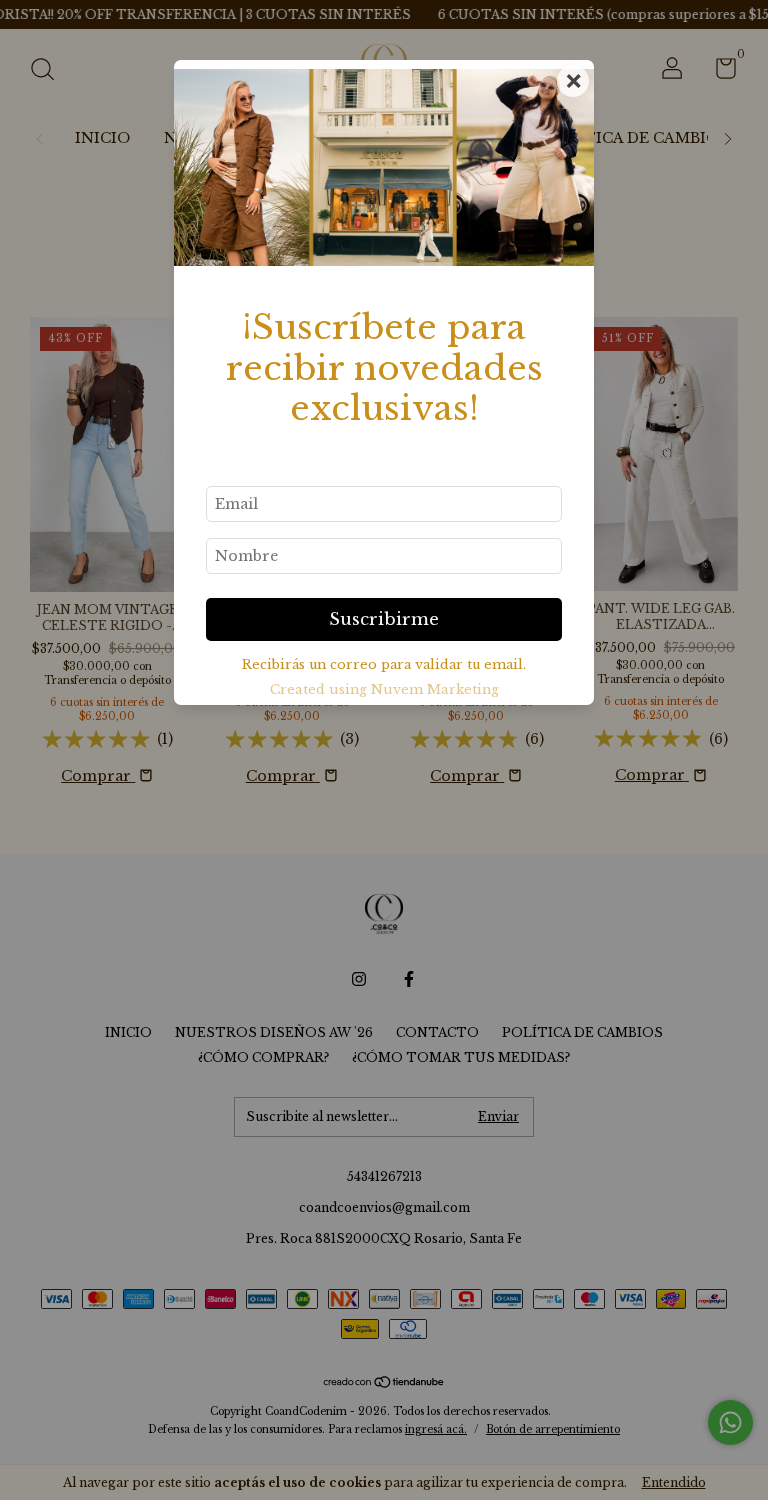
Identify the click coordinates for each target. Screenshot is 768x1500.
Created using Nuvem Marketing (384, 689)
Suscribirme (384, 619)
